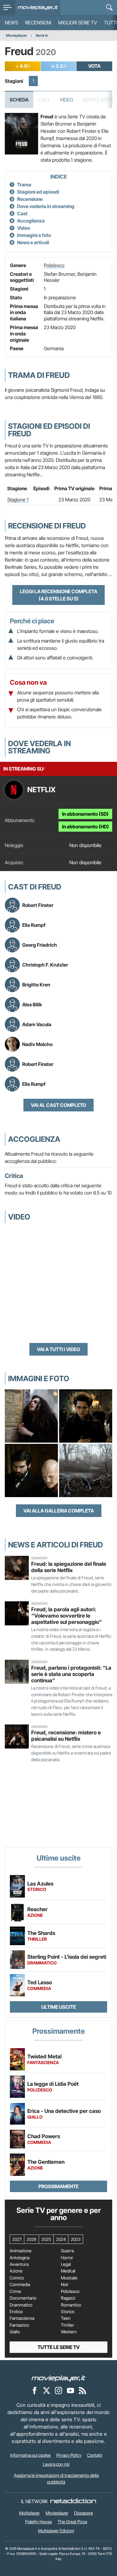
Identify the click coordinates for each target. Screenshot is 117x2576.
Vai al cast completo (58, 1105)
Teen (66, 2318)
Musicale (69, 2278)
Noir (65, 2285)
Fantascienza (22, 2318)
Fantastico (19, 2325)
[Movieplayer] (58, 2378)
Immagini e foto (34, 235)
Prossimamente (58, 2186)
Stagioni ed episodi (38, 192)
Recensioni (38, 23)
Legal (66, 2264)
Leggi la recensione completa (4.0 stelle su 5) (58, 595)
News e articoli (33, 242)
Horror (67, 2258)
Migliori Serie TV (78, 23)
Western (69, 2332)
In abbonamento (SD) (85, 814)
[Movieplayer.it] (38, 8)
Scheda (19, 100)
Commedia (20, 2285)
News (11, 23)
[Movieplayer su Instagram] (58, 2391)
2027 (17, 2239)
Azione (16, 2271)
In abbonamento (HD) (85, 827)
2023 (76, 2239)
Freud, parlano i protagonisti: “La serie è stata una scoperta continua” (71, 1674)
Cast (22, 213)
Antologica (19, 2258)
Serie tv (42, 35)
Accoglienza (31, 221)
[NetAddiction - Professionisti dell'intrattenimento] (73, 2501)
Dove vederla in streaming (46, 206)
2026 (31, 2239)
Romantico (71, 2305)
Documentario (23, 2298)
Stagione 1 (18, 500)
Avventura (19, 2264)
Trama (24, 185)
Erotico (16, 2312)
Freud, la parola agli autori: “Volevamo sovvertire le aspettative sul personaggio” (67, 1616)
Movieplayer (17, 35)
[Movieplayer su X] (46, 2391)
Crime (15, 2291)
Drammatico (21, 2305)
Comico (17, 2278)
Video (66, 100)
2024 (61, 2239)
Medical (68, 2271)
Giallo (15, 2332)
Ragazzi (68, 2298)
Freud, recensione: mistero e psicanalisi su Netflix (66, 1736)
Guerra (67, 2251)
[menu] (7, 8)
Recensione (30, 199)
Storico (68, 2312)
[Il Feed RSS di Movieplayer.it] (82, 2391)
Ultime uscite (59, 2007)
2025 (46, 2239)
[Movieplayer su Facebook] (34, 2391)
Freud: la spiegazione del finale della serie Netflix (69, 1567)
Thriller (67, 2325)
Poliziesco (54, 265)
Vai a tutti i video (58, 1349)
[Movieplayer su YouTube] (70, 2391)
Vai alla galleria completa (59, 1511)
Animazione (21, 2251)
